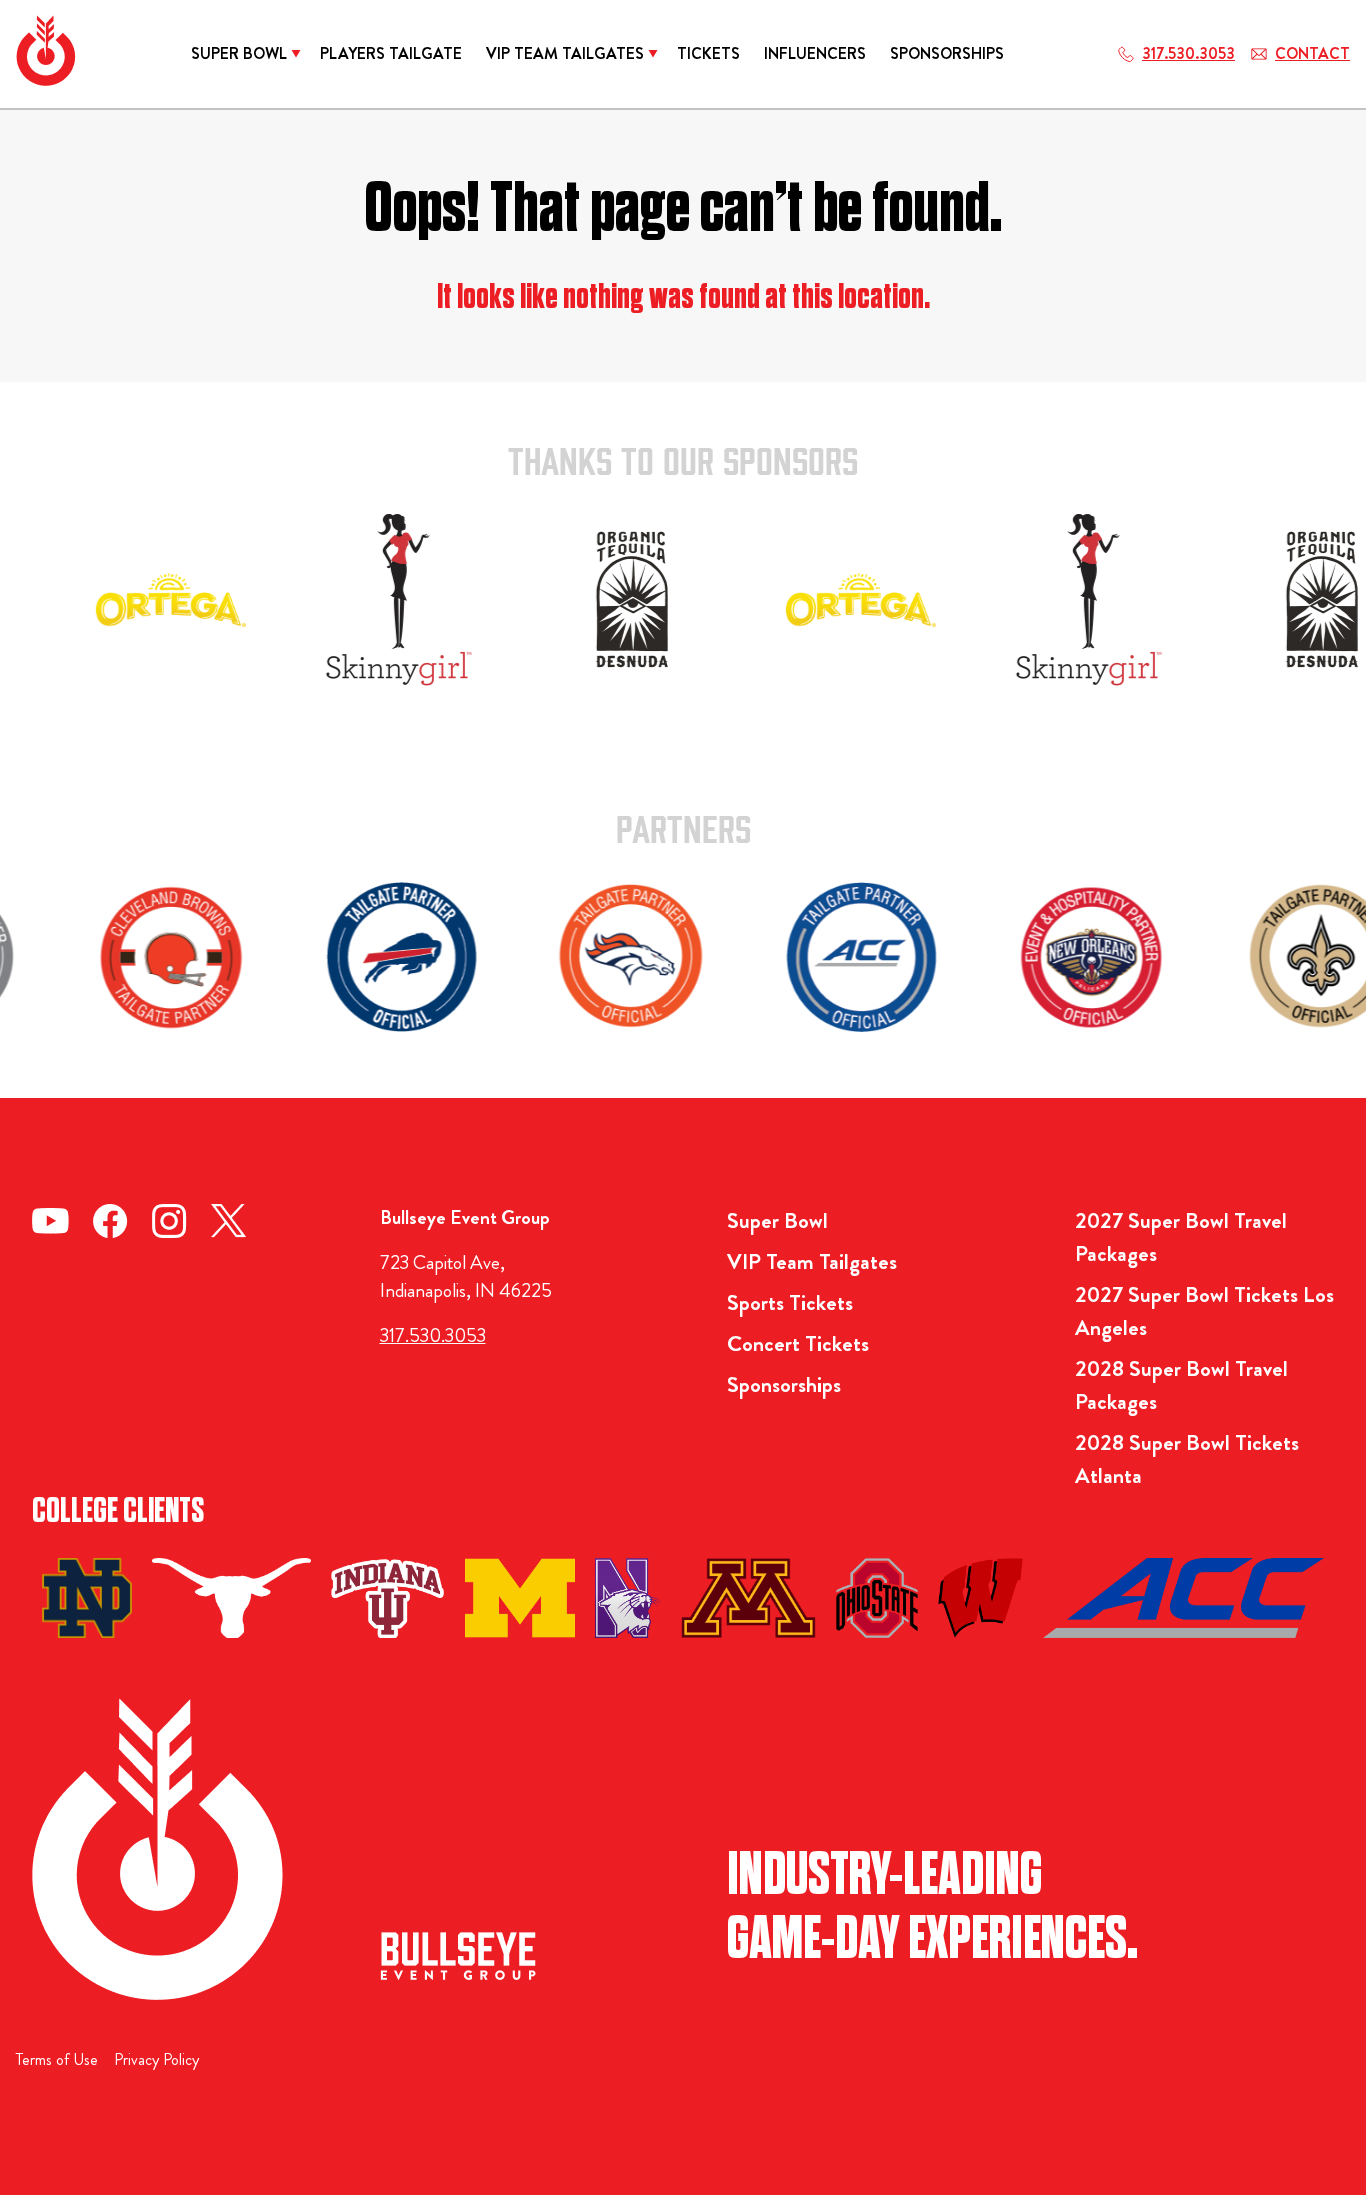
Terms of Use (57, 2059)
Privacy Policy (156, 2059)
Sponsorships (784, 1384)
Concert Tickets (798, 1343)
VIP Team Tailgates (812, 1261)
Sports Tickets (790, 1302)
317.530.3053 (433, 1335)
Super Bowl (777, 1220)
